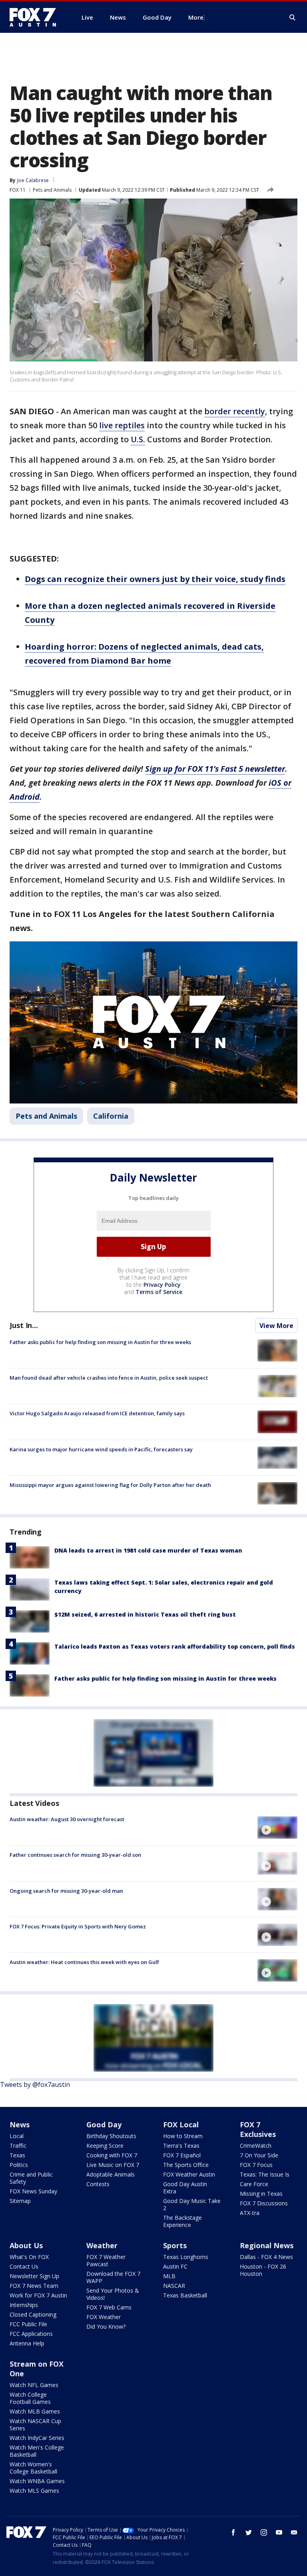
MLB (169, 2276)
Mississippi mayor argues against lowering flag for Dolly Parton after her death (110, 1485)
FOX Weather (104, 2317)
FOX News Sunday (33, 2191)
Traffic (18, 2146)
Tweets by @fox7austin (35, 2084)
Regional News (267, 2245)
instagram (264, 2532)
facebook (233, 2532)
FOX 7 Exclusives (258, 2129)
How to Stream (183, 2136)
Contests (98, 2184)
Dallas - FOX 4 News (266, 2257)
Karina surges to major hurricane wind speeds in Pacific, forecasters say (101, 1449)
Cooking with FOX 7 (112, 2155)
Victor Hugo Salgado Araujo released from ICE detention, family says (97, 1413)
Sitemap (20, 2201)
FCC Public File (28, 2324)
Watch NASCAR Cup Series (35, 2425)
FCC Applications (31, 2334)
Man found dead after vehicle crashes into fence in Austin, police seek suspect (109, 1378)
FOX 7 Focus (256, 2165)
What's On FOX (29, 2257)
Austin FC (175, 2266)
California (111, 1116)
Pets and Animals (52, 190)
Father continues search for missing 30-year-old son (75, 1855)
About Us (26, 2245)
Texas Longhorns (186, 2257)
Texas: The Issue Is (265, 2174)
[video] (277, 1828)
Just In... (24, 1325)
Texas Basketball (185, 2295)
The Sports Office (186, 2165)
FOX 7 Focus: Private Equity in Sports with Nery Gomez (78, 1926)
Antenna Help (27, 2343)
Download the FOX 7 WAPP (113, 2277)
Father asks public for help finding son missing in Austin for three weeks (100, 1342)
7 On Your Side (259, 2155)
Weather (102, 2245)
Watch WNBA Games (37, 2481)
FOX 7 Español (182, 2155)
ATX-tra (250, 2213)
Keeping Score (105, 2146)
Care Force (254, 2184)
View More (276, 1326)
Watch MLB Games (35, 2411)
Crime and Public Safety (31, 2178)
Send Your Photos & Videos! (113, 2294)
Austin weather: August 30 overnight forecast (67, 1819)
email (294, 2532)
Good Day (104, 2125)
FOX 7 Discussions (264, 2203)
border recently (235, 411)
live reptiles (122, 425)
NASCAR (174, 2286)
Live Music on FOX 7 (113, 2165)
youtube (279, 2532)
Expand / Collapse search (293, 18)
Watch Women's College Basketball (33, 2468)
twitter (249, 2532)
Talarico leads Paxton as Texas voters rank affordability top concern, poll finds (175, 1646)
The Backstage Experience (182, 2221)
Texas (17, 2155)
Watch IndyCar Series (37, 2438)
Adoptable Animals (111, 2174)
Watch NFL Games (34, 2385)
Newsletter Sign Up (34, 2276)
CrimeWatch (256, 2146)
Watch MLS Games (34, 2491)
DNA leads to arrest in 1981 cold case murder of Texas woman (148, 1550)
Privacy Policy (162, 1285)
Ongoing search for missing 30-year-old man (66, 1891)
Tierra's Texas (181, 2146)
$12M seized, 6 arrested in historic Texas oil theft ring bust (145, 1614)
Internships (24, 2305)
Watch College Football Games (30, 2398)
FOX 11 (18, 190)
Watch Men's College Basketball (37, 2451)
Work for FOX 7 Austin (38, 2295)
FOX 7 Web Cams (109, 2307)
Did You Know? (106, 2326)
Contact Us (24, 2266)
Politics (19, 2165)
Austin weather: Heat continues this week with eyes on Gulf (84, 1962)
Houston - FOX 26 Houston (263, 2270)
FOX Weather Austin (189, 2174)
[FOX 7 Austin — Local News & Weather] (36, 17)
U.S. (138, 439)
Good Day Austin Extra (185, 2188)
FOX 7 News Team (34, 2286)
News (20, 2125)
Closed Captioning (33, 2314)
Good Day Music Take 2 (192, 2204)
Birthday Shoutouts (111, 2136)
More (196, 17)
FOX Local (181, 2125)
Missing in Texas (261, 2194)
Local (17, 2136)
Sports (175, 2245)
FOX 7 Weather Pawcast (106, 2260)
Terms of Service (159, 1292)
